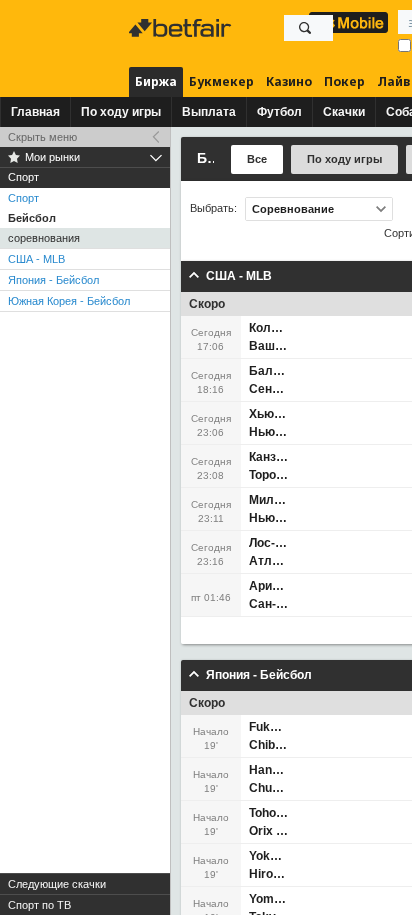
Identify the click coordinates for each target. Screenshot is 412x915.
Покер (344, 81)
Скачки (344, 112)
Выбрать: (213, 208)
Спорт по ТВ (39, 905)
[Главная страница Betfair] (182, 28)
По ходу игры (121, 112)
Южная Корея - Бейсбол (69, 301)
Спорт (23, 198)
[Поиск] (305, 28)
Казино (289, 81)
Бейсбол (32, 218)
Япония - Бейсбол (53, 280)
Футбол (279, 112)
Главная (35, 112)
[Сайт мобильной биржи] (348, 22)
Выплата (209, 112)
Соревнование (293, 209)
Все (257, 159)
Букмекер (221, 81)
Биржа (156, 81)
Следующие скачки (57, 884)
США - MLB (36, 259)
